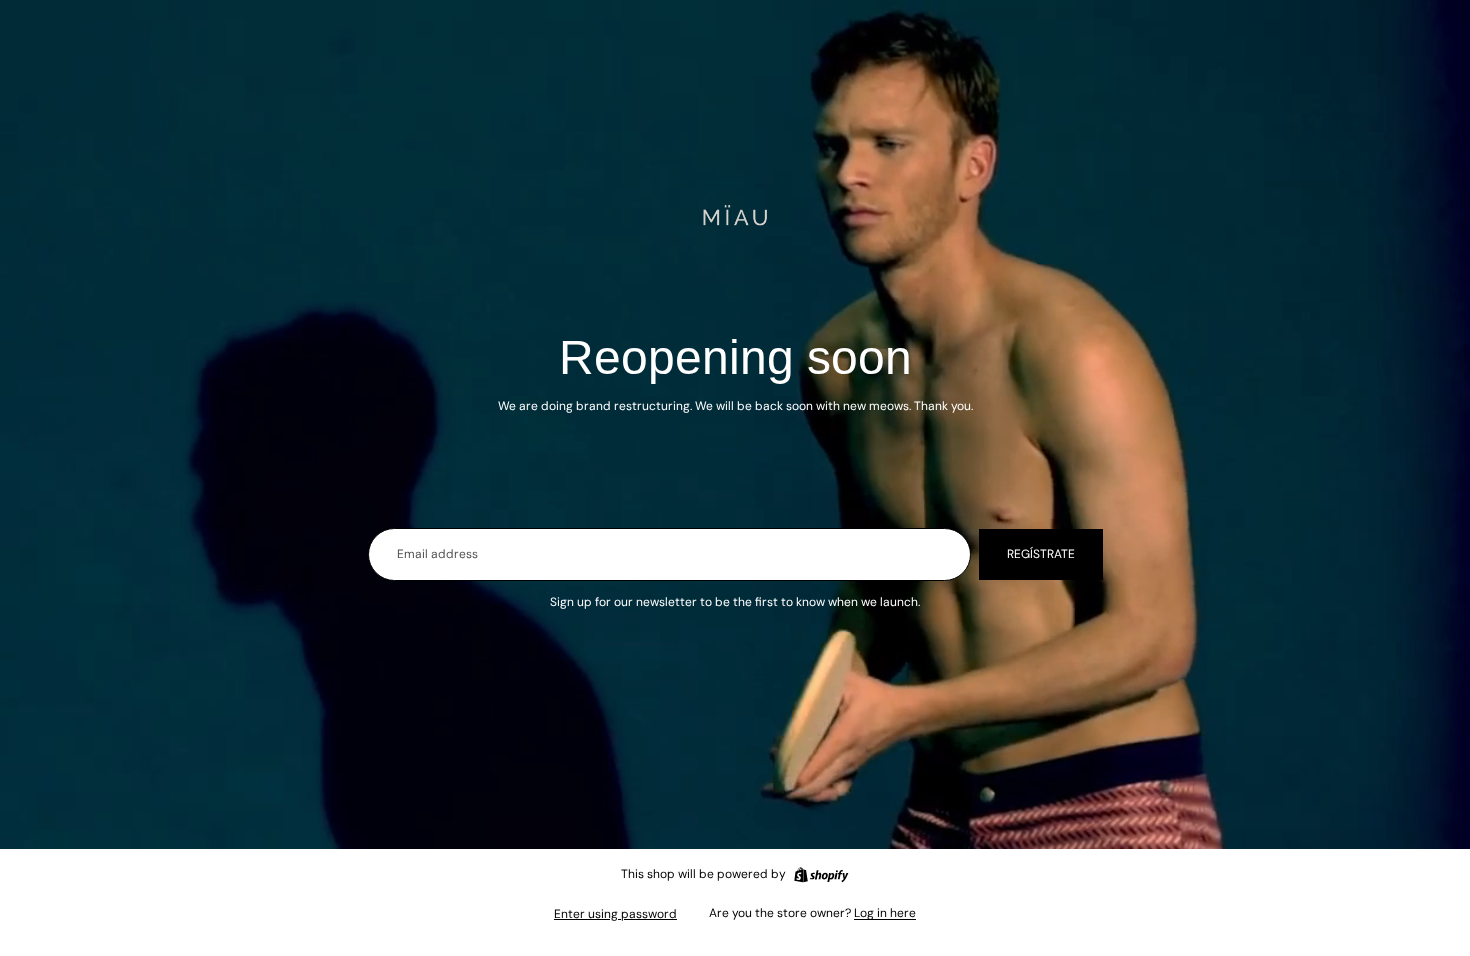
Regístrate (1041, 554)
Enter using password (615, 914)
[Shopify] (821, 875)
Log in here (885, 913)
